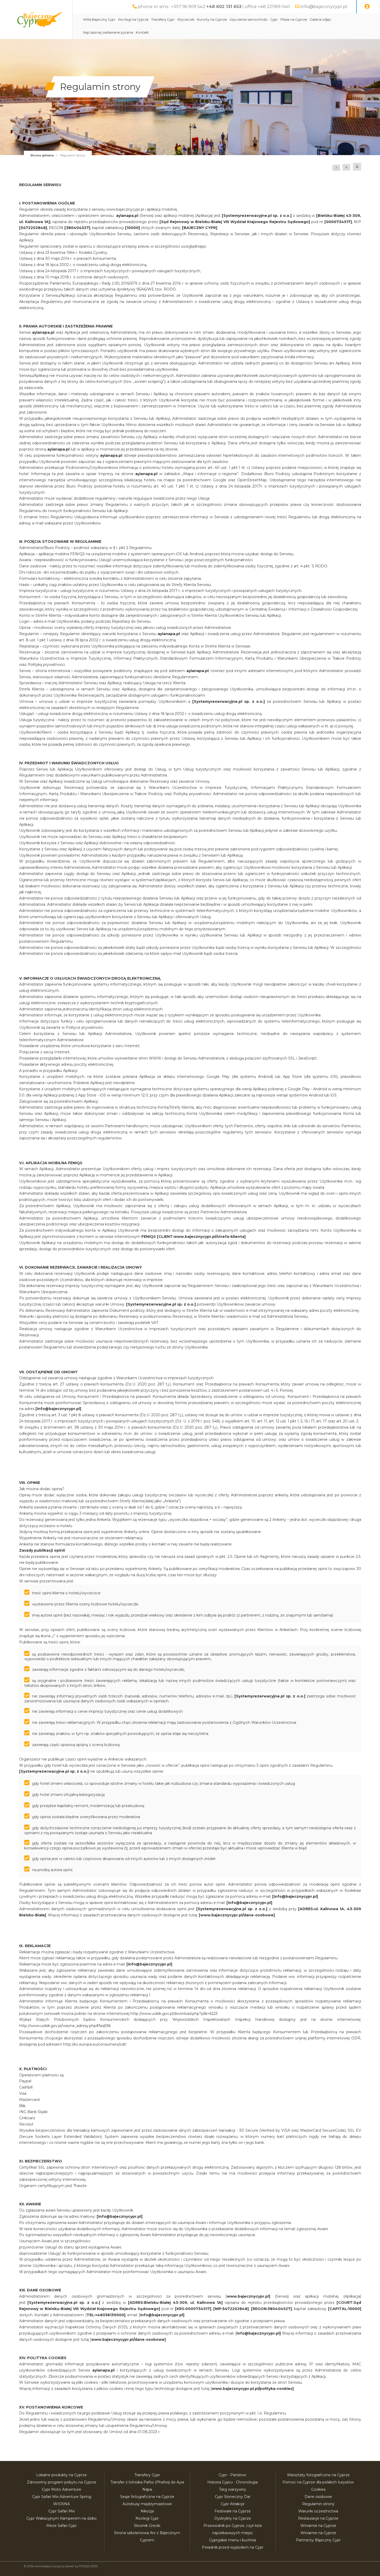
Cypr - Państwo (233, 2475)
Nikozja (147, 2511)
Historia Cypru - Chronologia (233, 2482)
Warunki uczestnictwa (318, 2511)
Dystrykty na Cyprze (233, 2518)
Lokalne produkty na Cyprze (62, 2475)
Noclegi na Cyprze (133, 20)
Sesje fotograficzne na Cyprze (147, 2497)
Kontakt (142, 32)
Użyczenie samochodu (249, 20)
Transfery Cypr (163, 20)
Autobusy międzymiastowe (147, 2504)
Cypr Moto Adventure (62, 2489)
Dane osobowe (318, 2497)
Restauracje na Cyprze (318, 2518)
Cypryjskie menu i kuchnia (233, 2540)
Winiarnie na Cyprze (318, 2526)
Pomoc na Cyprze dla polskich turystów (318, 2482)
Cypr (274, 20)
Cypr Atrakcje (233, 2504)
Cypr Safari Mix (62, 2511)
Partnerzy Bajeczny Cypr (318, 2540)
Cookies (318, 2489)
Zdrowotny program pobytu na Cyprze (62, 2482)
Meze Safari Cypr (62, 2526)
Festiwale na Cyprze (233, 2511)
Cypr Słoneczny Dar (233, 2497)
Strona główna (42, 155)
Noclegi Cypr (147, 2518)
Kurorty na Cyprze (212, 20)
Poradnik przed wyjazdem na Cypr (233, 2547)
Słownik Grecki (147, 2526)
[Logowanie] (367, 7)
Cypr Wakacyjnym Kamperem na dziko (62, 2518)
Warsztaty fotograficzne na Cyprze (318, 2475)
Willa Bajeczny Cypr (99, 20)
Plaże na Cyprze (294, 20)
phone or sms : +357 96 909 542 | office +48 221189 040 (214, 6)
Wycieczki (186, 20)
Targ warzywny (233, 2489)
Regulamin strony (318, 2504)
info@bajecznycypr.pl (324, 6)
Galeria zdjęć (320, 20)
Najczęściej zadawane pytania (108, 32)
